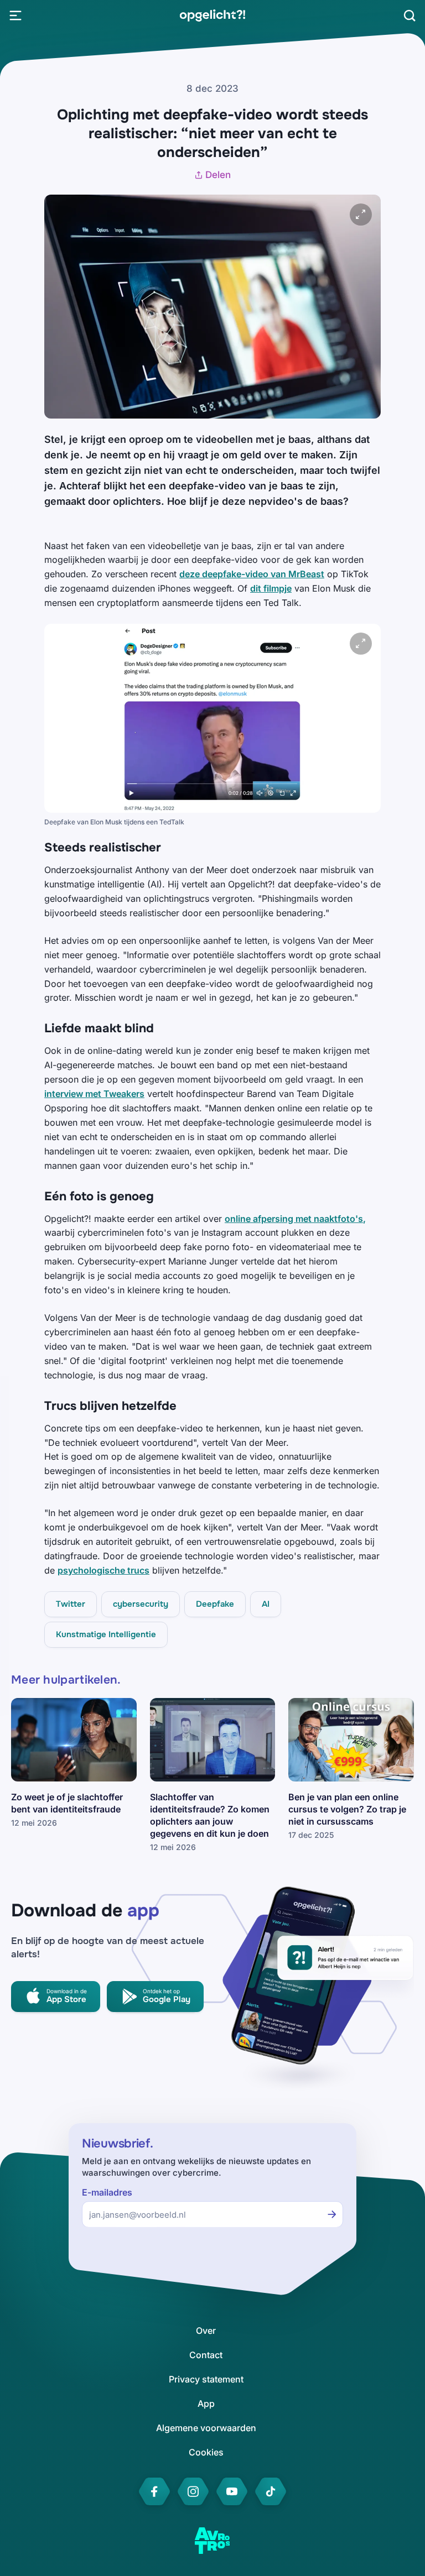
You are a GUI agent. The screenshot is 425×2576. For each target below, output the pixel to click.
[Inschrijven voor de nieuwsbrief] (332, 2214)
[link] (212, 15)
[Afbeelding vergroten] (361, 215)
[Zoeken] (410, 15)
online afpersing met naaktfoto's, (295, 1219)
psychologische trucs (103, 1570)
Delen (218, 175)
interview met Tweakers (94, 1094)
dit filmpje (271, 588)
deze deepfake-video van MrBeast (252, 574)
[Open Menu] (15, 15)
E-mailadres (107, 2193)
